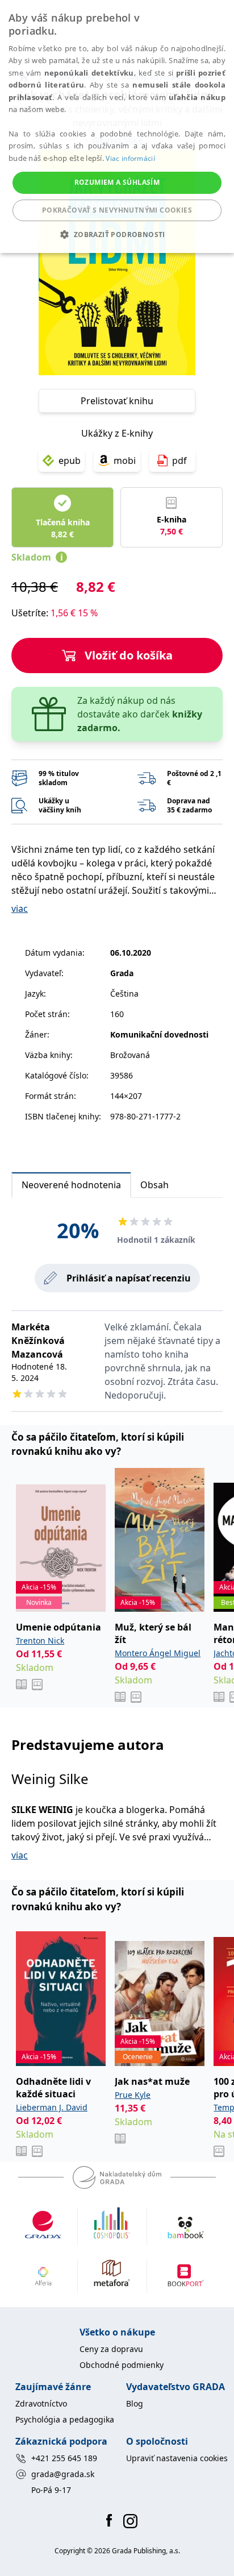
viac (20, 909)
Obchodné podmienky (122, 2365)
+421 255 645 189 (64, 2458)
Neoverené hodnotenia (71, 1185)
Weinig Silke (50, 1779)
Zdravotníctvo (41, 2403)
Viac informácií (130, 158)
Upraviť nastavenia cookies (177, 2458)
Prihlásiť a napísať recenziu (129, 1278)
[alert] (117, 126)
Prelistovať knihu (117, 401)
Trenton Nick (40, 1640)
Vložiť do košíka (129, 655)
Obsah (154, 1185)
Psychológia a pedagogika (65, 2419)
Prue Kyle (133, 2095)
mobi (125, 461)
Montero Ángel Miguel (158, 1653)
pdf (179, 461)
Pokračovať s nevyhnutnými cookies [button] (117, 210)
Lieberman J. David (52, 2107)
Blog (135, 2403)
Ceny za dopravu (111, 2349)
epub (70, 461)
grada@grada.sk (63, 2474)
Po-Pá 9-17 (51, 2490)
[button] (117, 234)
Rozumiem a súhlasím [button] (117, 182)
